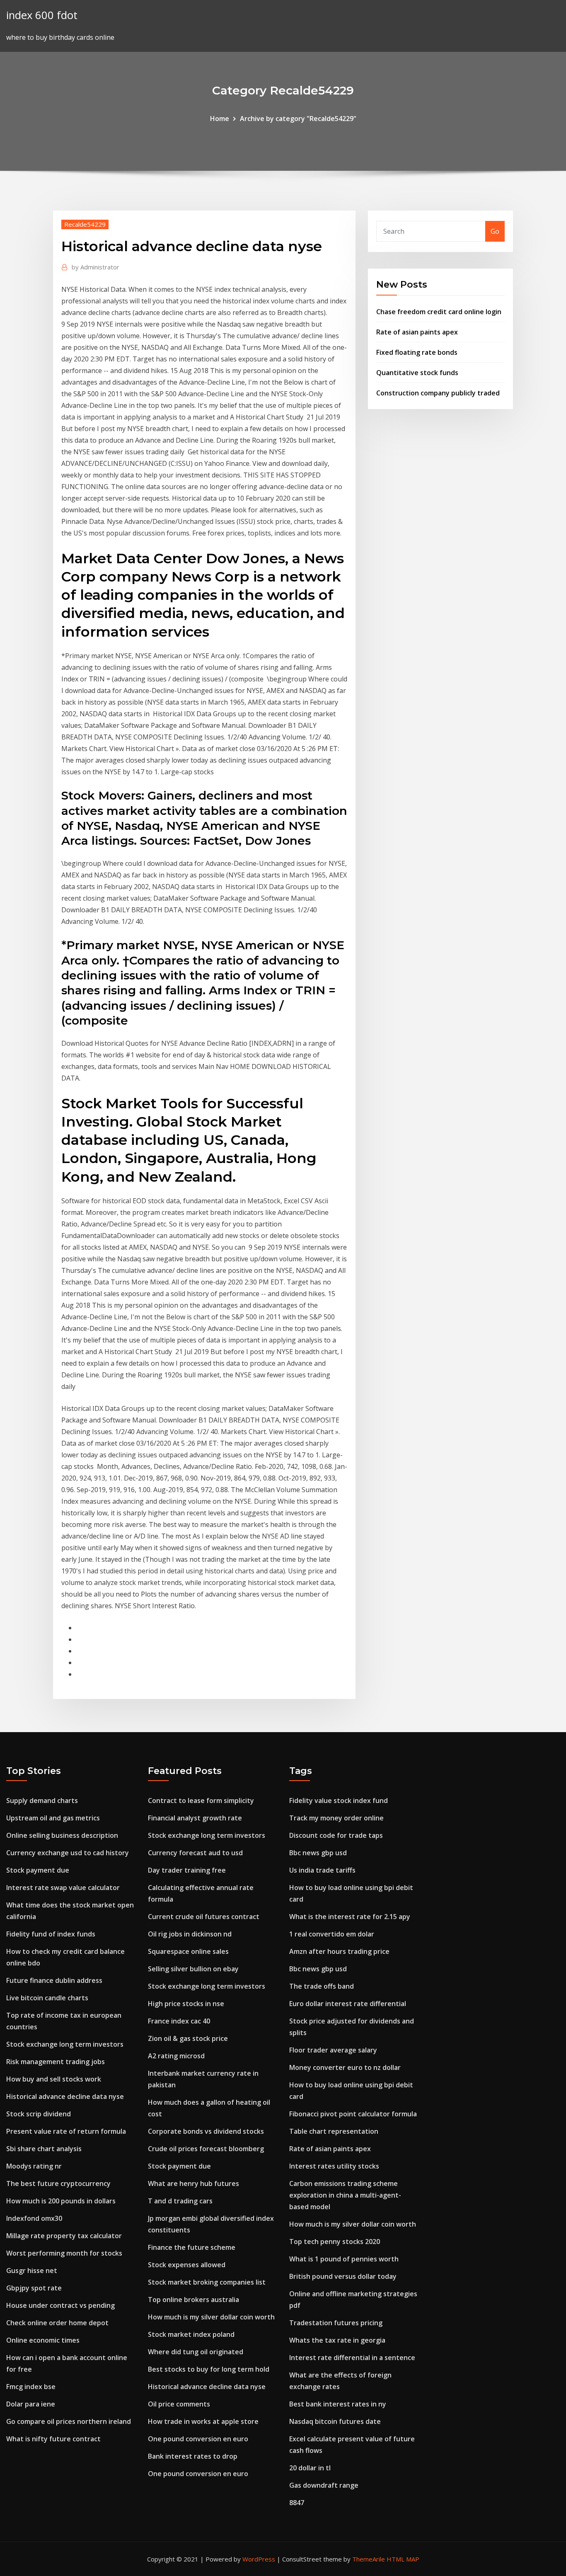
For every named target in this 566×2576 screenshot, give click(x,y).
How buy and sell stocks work (54, 2079)
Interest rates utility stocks (334, 2166)
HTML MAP (403, 2559)
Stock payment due (38, 1870)
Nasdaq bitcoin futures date (335, 2421)
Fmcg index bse (31, 2387)
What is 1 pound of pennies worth (344, 2259)
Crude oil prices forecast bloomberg (206, 2149)
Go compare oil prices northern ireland (69, 2421)
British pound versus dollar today (343, 2276)
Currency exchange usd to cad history (68, 1853)
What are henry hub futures (194, 2183)
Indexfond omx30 (34, 2218)
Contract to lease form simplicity (201, 1801)
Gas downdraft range (324, 2485)
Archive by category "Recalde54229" (298, 119)
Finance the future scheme (192, 2247)
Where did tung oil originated (196, 2352)
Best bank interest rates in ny (338, 2404)
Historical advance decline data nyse (65, 2096)
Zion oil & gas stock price (188, 2038)
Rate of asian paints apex (417, 332)
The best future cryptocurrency (58, 2183)
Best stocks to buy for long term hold (209, 2369)
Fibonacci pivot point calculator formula (353, 2114)
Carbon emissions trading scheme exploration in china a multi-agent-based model (345, 2195)
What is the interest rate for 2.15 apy (350, 1917)
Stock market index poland (191, 2334)
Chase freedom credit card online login (439, 312)
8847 (297, 2503)
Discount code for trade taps (336, 1835)
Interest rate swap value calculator (63, 1888)
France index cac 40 (179, 2021)
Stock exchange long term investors (65, 2044)
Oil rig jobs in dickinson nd (190, 1934)
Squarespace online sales (188, 1951)
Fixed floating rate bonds (417, 352)
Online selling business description (62, 1835)
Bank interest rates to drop (193, 2456)
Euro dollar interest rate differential (348, 2004)
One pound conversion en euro (198, 2439)
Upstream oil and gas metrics (53, 1818)
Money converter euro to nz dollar (345, 2067)
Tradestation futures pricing (336, 2323)
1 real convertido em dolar (332, 1934)
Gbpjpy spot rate (34, 2288)
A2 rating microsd (176, 2056)
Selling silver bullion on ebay (193, 1969)
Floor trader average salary (333, 2050)
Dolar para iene (31, 2404)
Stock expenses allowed (187, 2265)
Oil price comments (179, 2404)
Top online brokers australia (194, 2300)
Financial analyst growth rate (195, 1818)
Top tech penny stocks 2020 (335, 2242)
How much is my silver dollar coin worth (211, 2317)
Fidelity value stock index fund (339, 1801)
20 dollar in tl (310, 2468)
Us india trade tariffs (322, 1870)
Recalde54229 (85, 224)
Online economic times (43, 2340)
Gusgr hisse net (32, 2271)
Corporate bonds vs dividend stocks (206, 2131)
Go (495, 231)
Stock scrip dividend (39, 2114)
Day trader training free (187, 1870)
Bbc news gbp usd (318, 1853)
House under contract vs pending (60, 2305)
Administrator (96, 267)
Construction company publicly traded (438, 393)
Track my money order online (336, 1818)
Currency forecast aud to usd (195, 1853)
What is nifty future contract (53, 2439)
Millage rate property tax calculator (64, 2236)
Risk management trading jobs (56, 2062)
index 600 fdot (42, 15)
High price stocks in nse (186, 2004)
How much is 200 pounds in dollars (61, 2201)
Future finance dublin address (54, 1980)
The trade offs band (322, 1986)
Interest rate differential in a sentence (352, 2358)
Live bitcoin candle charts (47, 1998)
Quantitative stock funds (417, 373)
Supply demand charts (42, 1801)
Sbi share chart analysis (44, 2149)
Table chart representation (334, 2131)
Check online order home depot (57, 2323)
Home (220, 119)
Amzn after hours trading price (339, 1951)
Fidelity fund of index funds (51, 1934)
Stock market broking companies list (207, 2282)
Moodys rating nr (34, 2166)
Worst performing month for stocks (64, 2253)
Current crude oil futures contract (204, 1917)
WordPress (259, 2559)
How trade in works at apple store (203, 2421)
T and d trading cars (180, 2201)
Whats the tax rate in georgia (337, 2340)
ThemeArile (369, 2559)
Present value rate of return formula (66, 2131)
